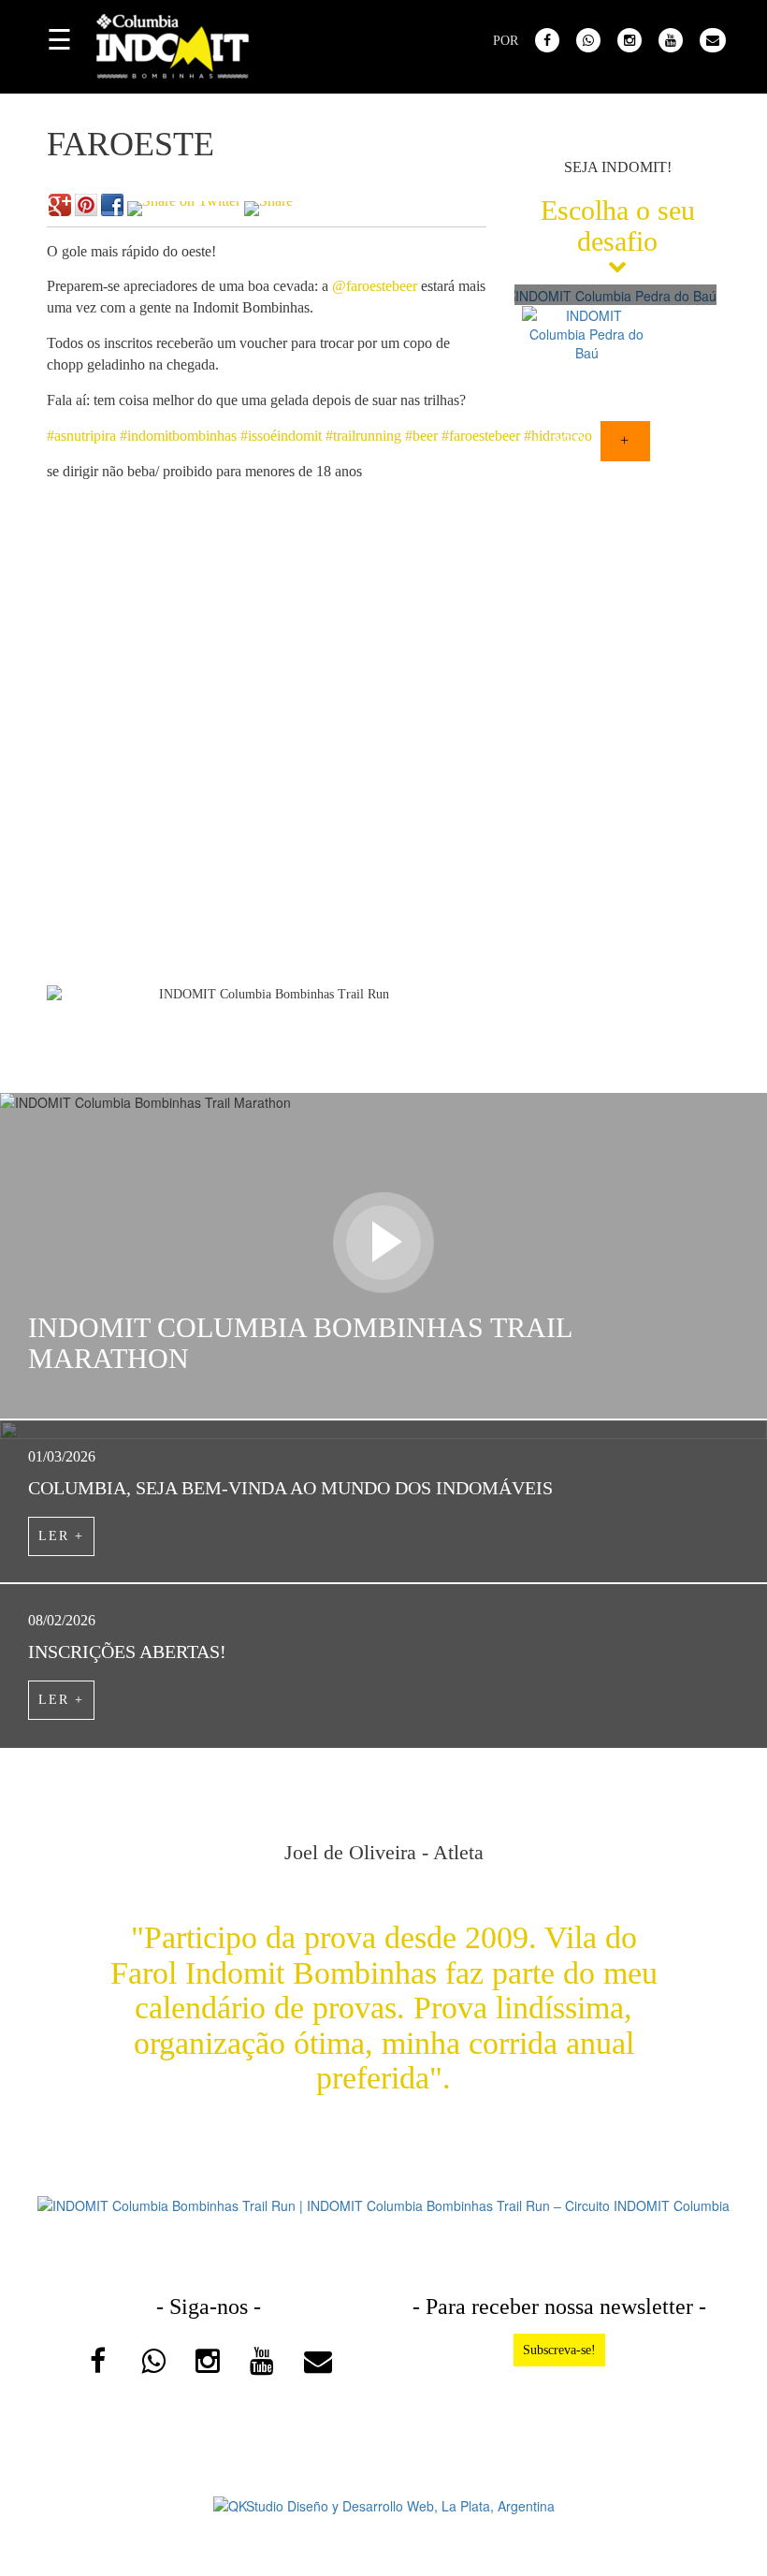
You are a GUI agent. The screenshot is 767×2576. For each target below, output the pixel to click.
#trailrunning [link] (363, 436)
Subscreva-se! (559, 2350)
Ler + (61, 1536)
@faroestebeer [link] (375, 286)
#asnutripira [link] (81, 436)
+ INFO (560, 441)
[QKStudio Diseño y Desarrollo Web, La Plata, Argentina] (384, 2504)
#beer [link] (421, 436)
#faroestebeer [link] (481, 436)
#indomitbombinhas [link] (178, 436)
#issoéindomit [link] (281, 436)
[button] (528, 490)
